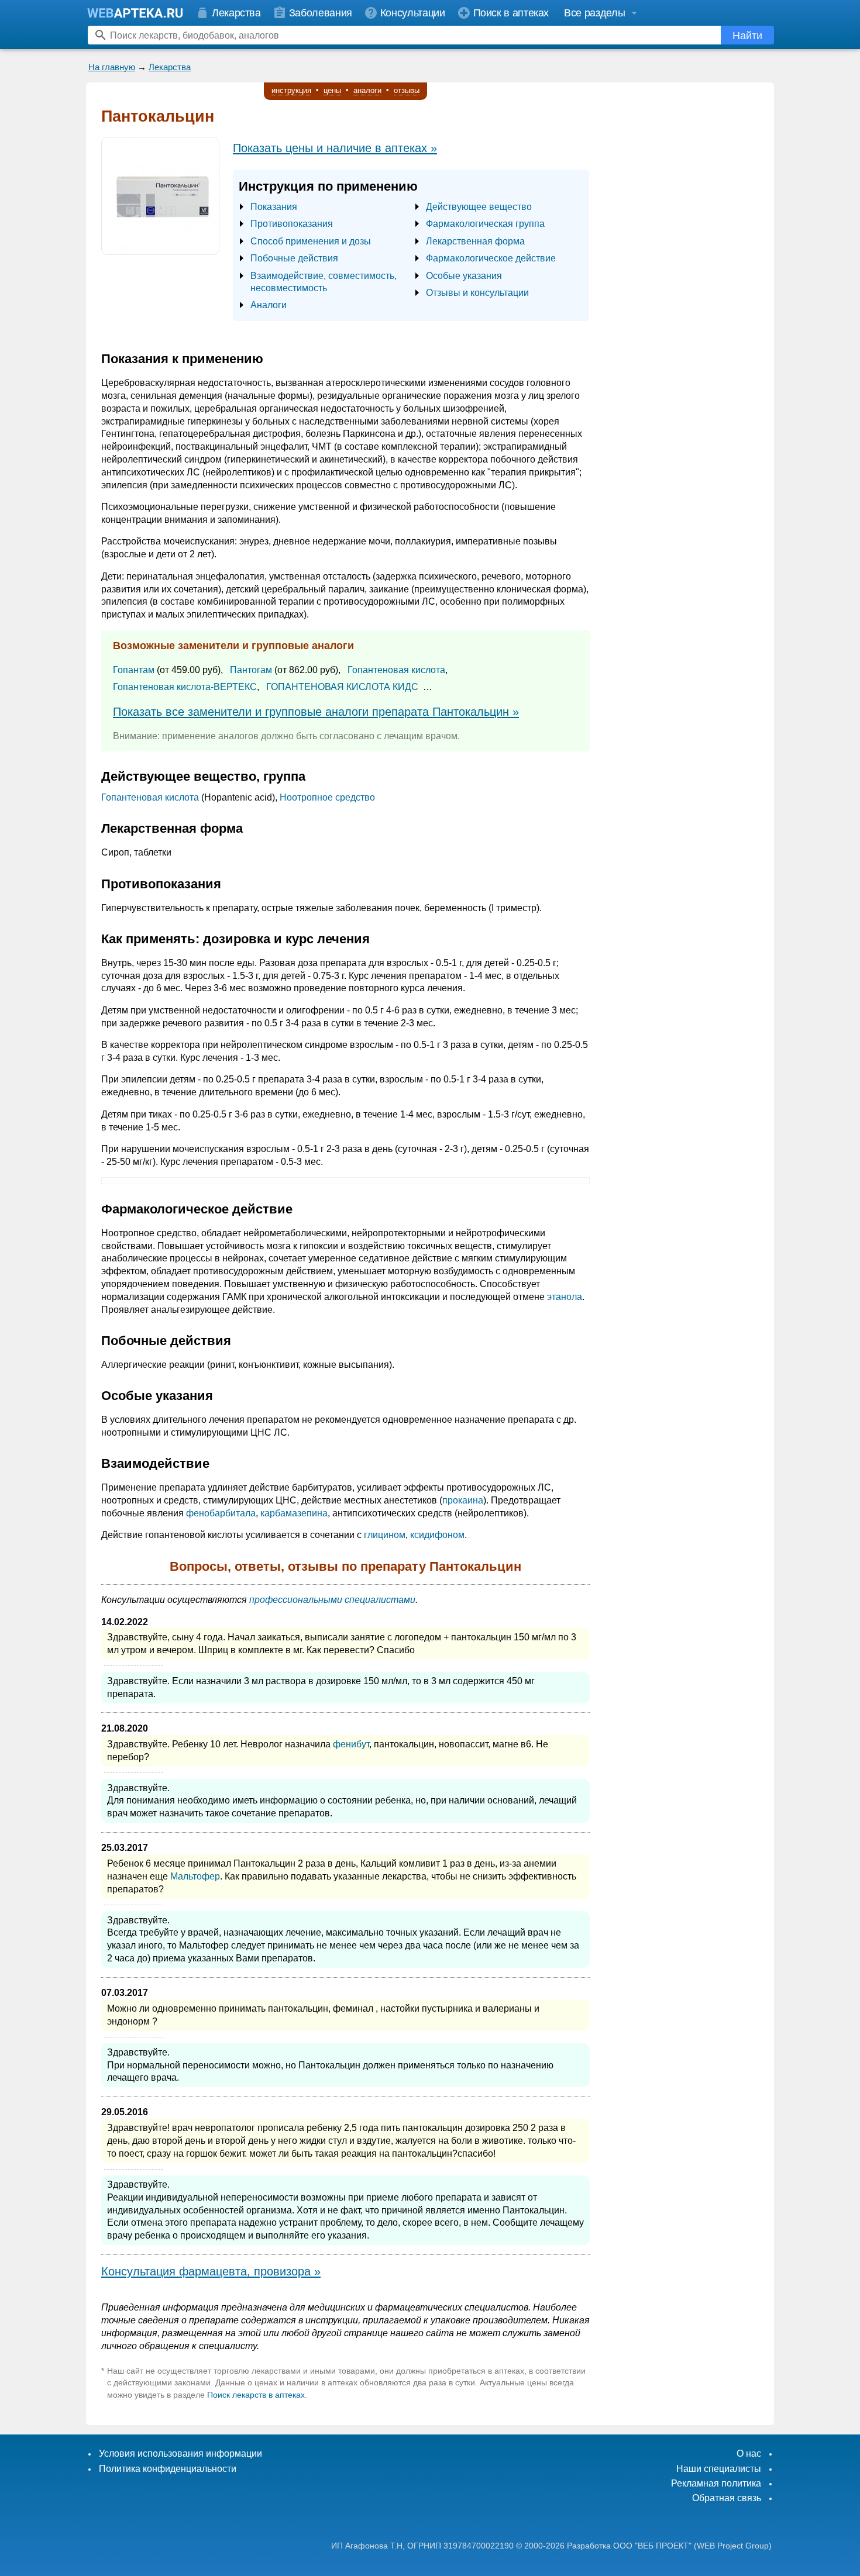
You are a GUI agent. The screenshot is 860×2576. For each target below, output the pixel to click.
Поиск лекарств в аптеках (256, 2395)
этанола (565, 1297)
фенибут (351, 1744)
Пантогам (251, 670)
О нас (749, 2453)
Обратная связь (727, 2498)
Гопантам (134, 670)
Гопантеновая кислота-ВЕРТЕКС (185, 687)
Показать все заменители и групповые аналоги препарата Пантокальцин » (316, 712)
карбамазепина (294, 1513)
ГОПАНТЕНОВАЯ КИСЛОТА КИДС (342, 687)
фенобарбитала (221, 1513)
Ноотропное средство (327, 797)
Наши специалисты (719, 2469)
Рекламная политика (716, 2483)
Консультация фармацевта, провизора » (211, 2271)
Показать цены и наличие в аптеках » (335, 148)
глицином (385, 1535)
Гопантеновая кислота (396, 670)
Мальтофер (195, 1876)
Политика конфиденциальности (168, 2469)
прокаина (463, 1500)
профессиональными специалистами (332, 1600)
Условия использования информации (180, 2453)
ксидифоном (437, 1535)
